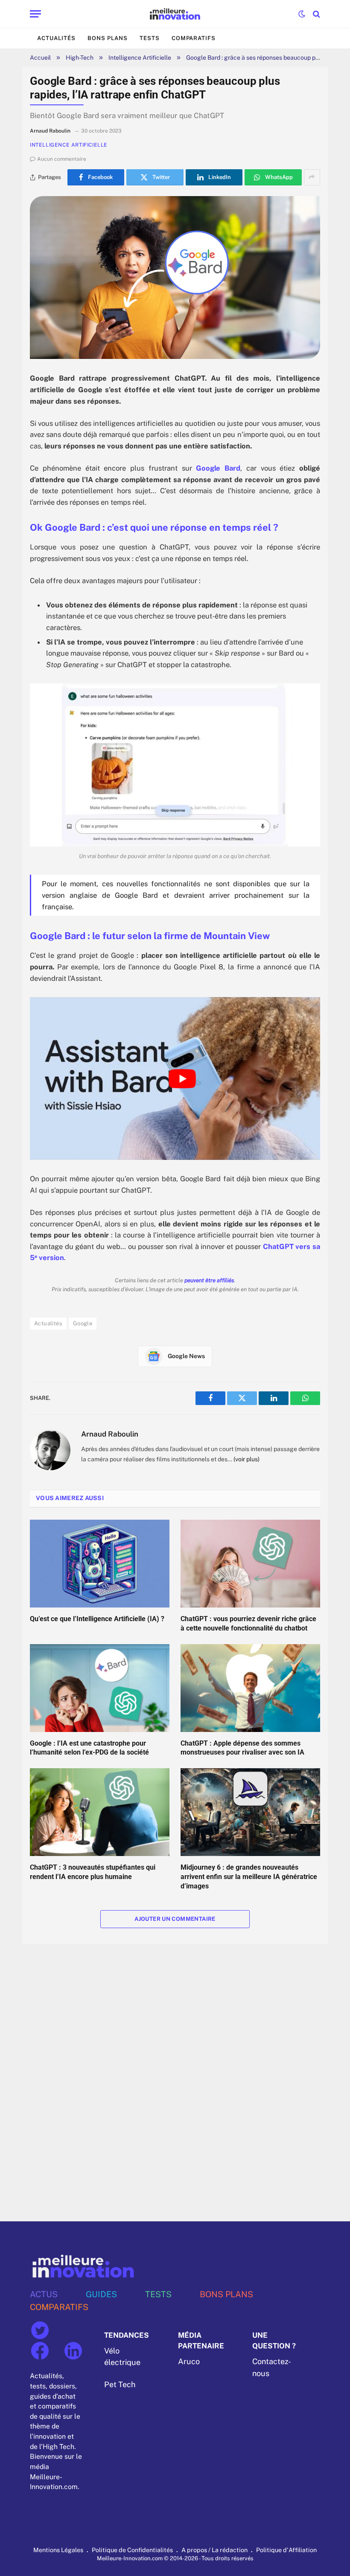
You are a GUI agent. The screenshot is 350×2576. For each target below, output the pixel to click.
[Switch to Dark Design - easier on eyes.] (302, 14)
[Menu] (35, 14)
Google (83, 1323)
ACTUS (44, 2294)
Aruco (189, 2362)
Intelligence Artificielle (140, 58)
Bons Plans (108, 38)
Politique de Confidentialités (132, 2550)
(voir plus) (246, 1459)
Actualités (56, 38)
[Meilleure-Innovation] (175, 14)
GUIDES (101, 2294)
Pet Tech (120, 2384)
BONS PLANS (226, 2294)
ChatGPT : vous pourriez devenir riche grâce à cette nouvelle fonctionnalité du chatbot (248, 1623)
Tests (150, 38)
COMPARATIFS (59, 2307)
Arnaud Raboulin (110, 1434)
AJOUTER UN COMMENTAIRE (175, 1919)
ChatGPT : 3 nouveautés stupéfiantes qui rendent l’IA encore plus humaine (93, 1872)
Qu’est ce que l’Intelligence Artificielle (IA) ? (97, 1619)
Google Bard (218, 468)
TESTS (158, 2294)
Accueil (40, 58)
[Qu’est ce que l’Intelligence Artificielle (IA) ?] (100, 1564)
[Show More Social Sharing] (312, 177)
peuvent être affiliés (209, 1280)
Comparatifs (194, 38)
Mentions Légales (58, 2550)
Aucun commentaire (62, 159)
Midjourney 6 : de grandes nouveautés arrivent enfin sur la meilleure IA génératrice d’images (249, 1877)
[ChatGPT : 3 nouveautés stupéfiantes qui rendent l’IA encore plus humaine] (100, 1812)
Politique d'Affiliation (286, 2550)
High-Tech (80, 58)
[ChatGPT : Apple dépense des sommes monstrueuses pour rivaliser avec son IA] (250, 1688)
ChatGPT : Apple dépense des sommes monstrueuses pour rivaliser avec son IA (242, 1748)
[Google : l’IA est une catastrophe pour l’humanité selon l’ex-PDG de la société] (100, 1688)
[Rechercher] (316, 14)
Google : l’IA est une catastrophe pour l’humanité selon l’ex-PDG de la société (89, 1748)
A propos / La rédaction (214, 2550)
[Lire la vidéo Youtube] (182, 1078)
